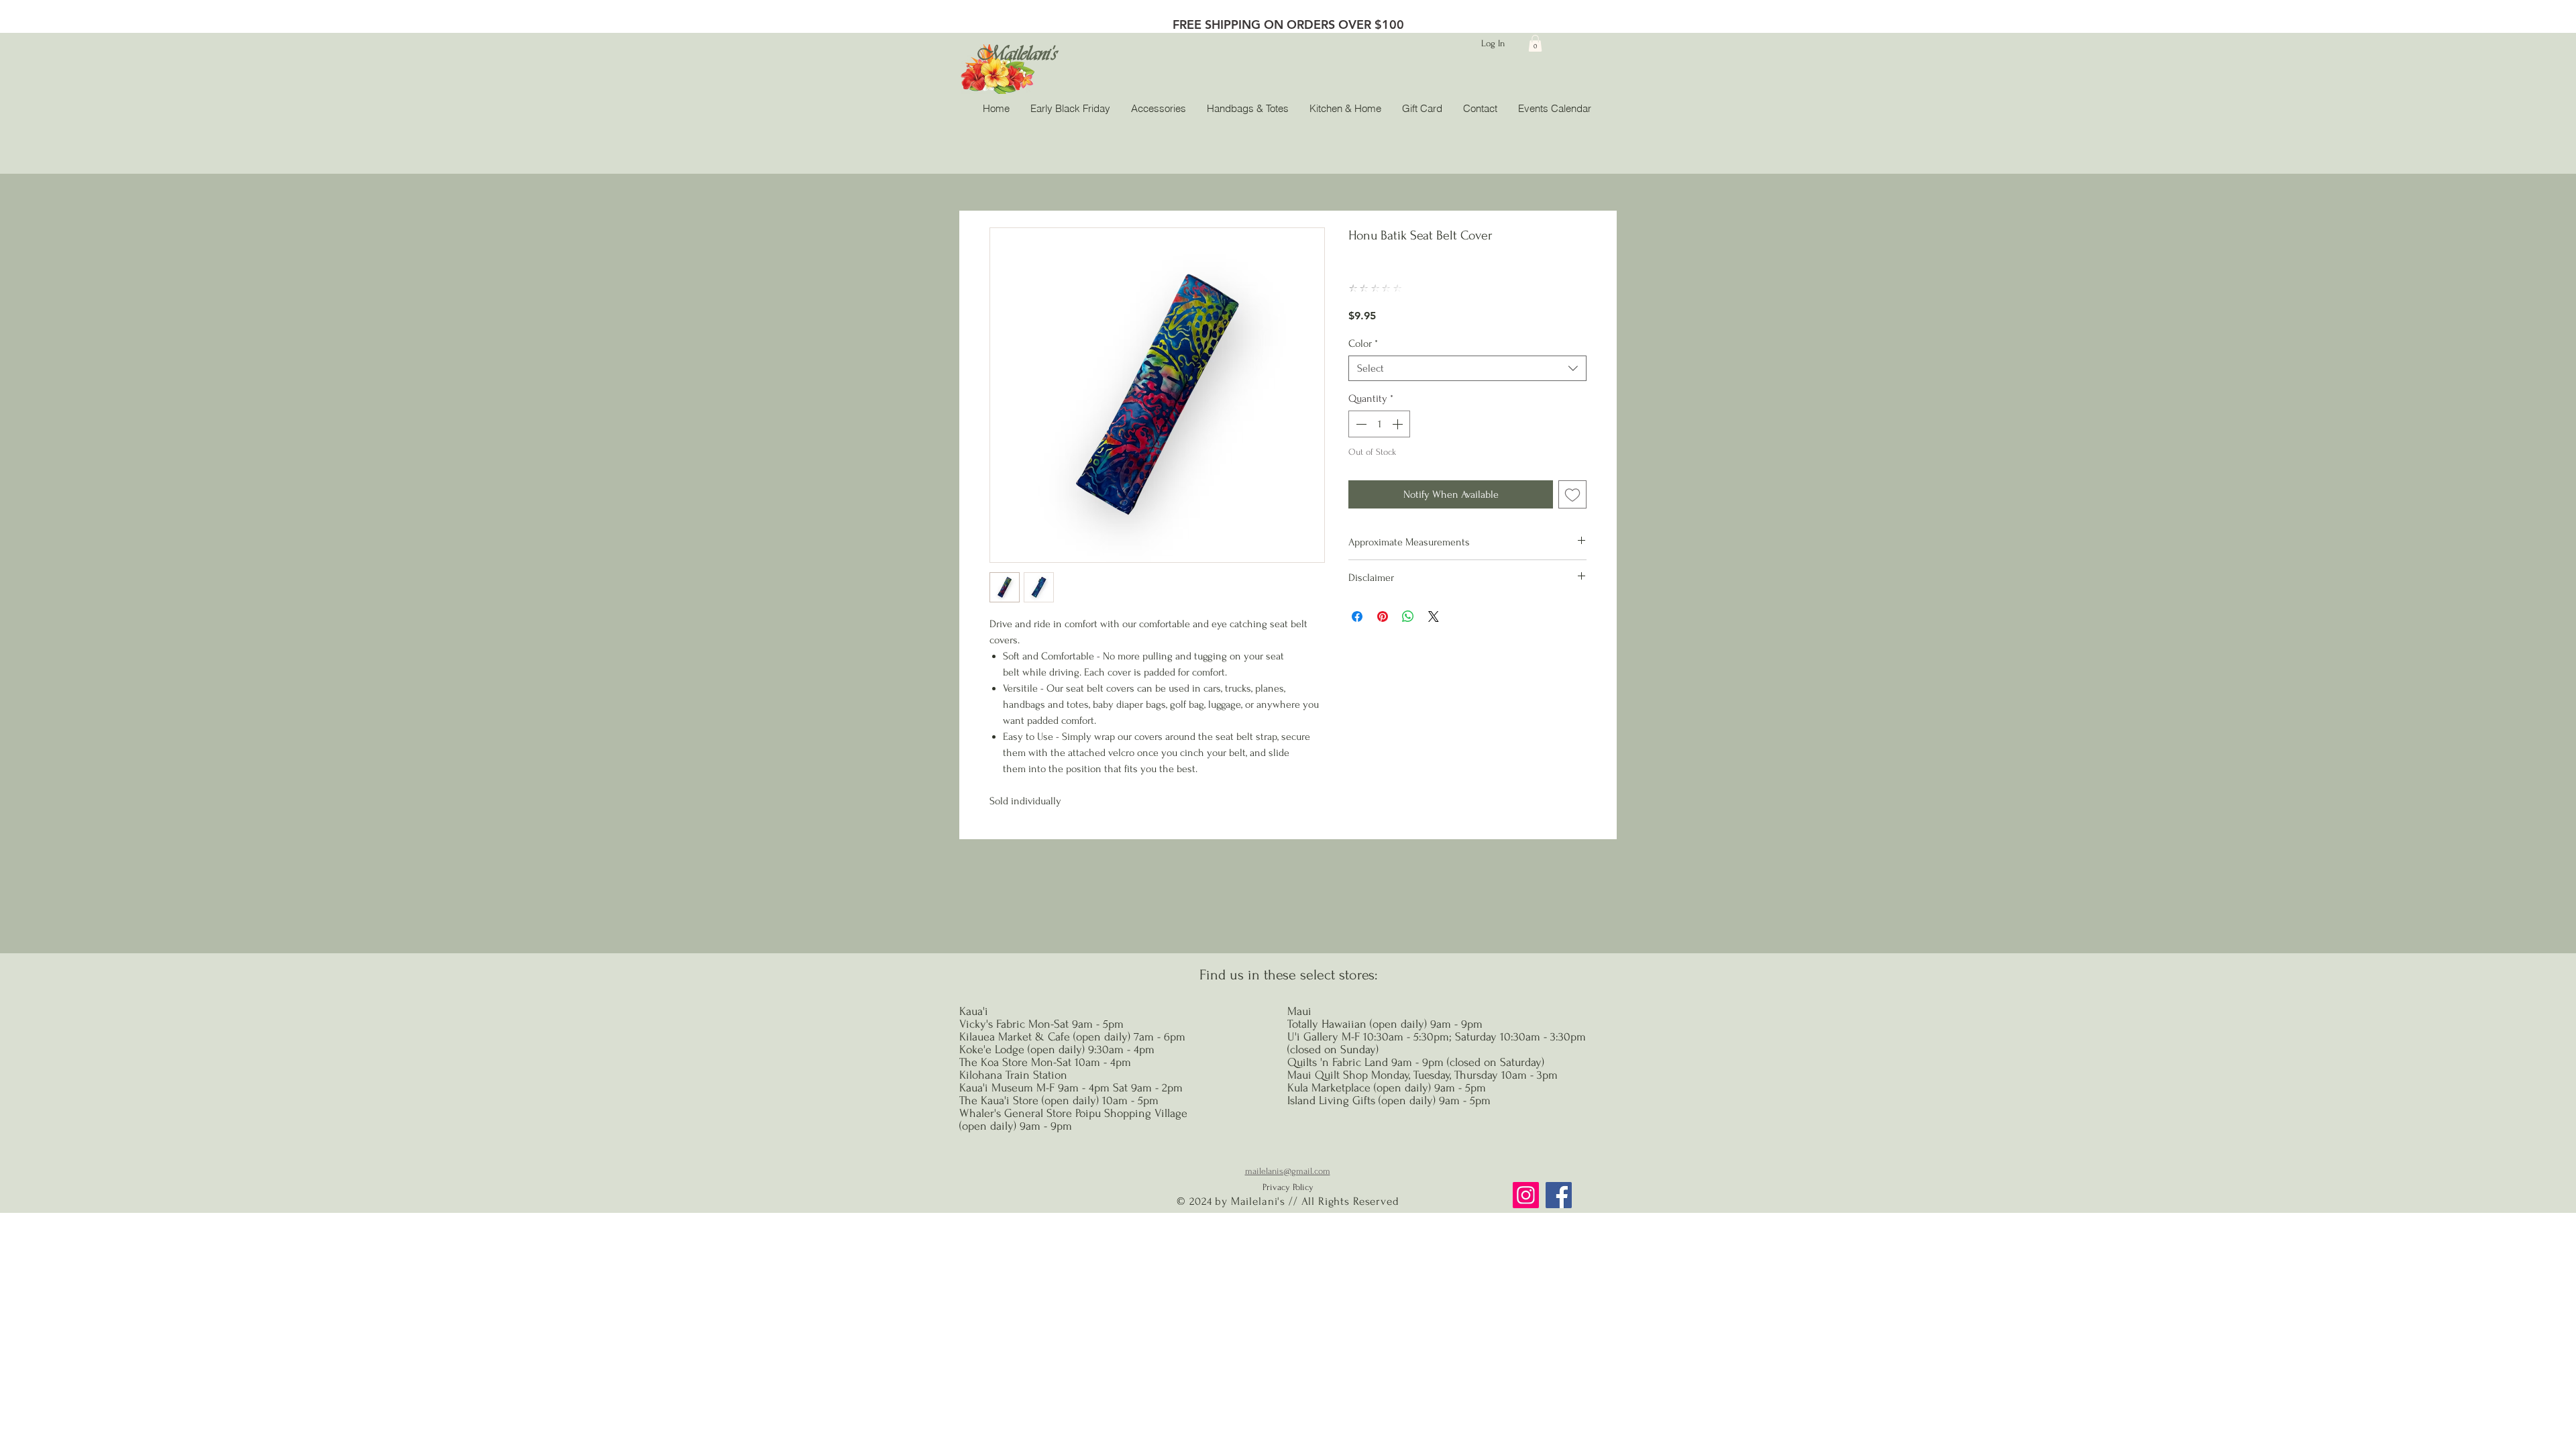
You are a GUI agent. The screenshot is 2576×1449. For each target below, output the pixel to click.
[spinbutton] (1379, 424)
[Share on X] (1434, 616)
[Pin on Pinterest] (1383, 616)
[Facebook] (1559, 1195)
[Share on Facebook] (1357, 616)
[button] (1535, 43)
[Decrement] (1360, 424)
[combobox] (1467, 368)
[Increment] (1399, 424)
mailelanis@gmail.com (1288, 1171)
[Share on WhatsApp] (1408, 616)
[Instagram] (1526, 1195)
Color (1363, 343)
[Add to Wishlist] (1572, 494)
